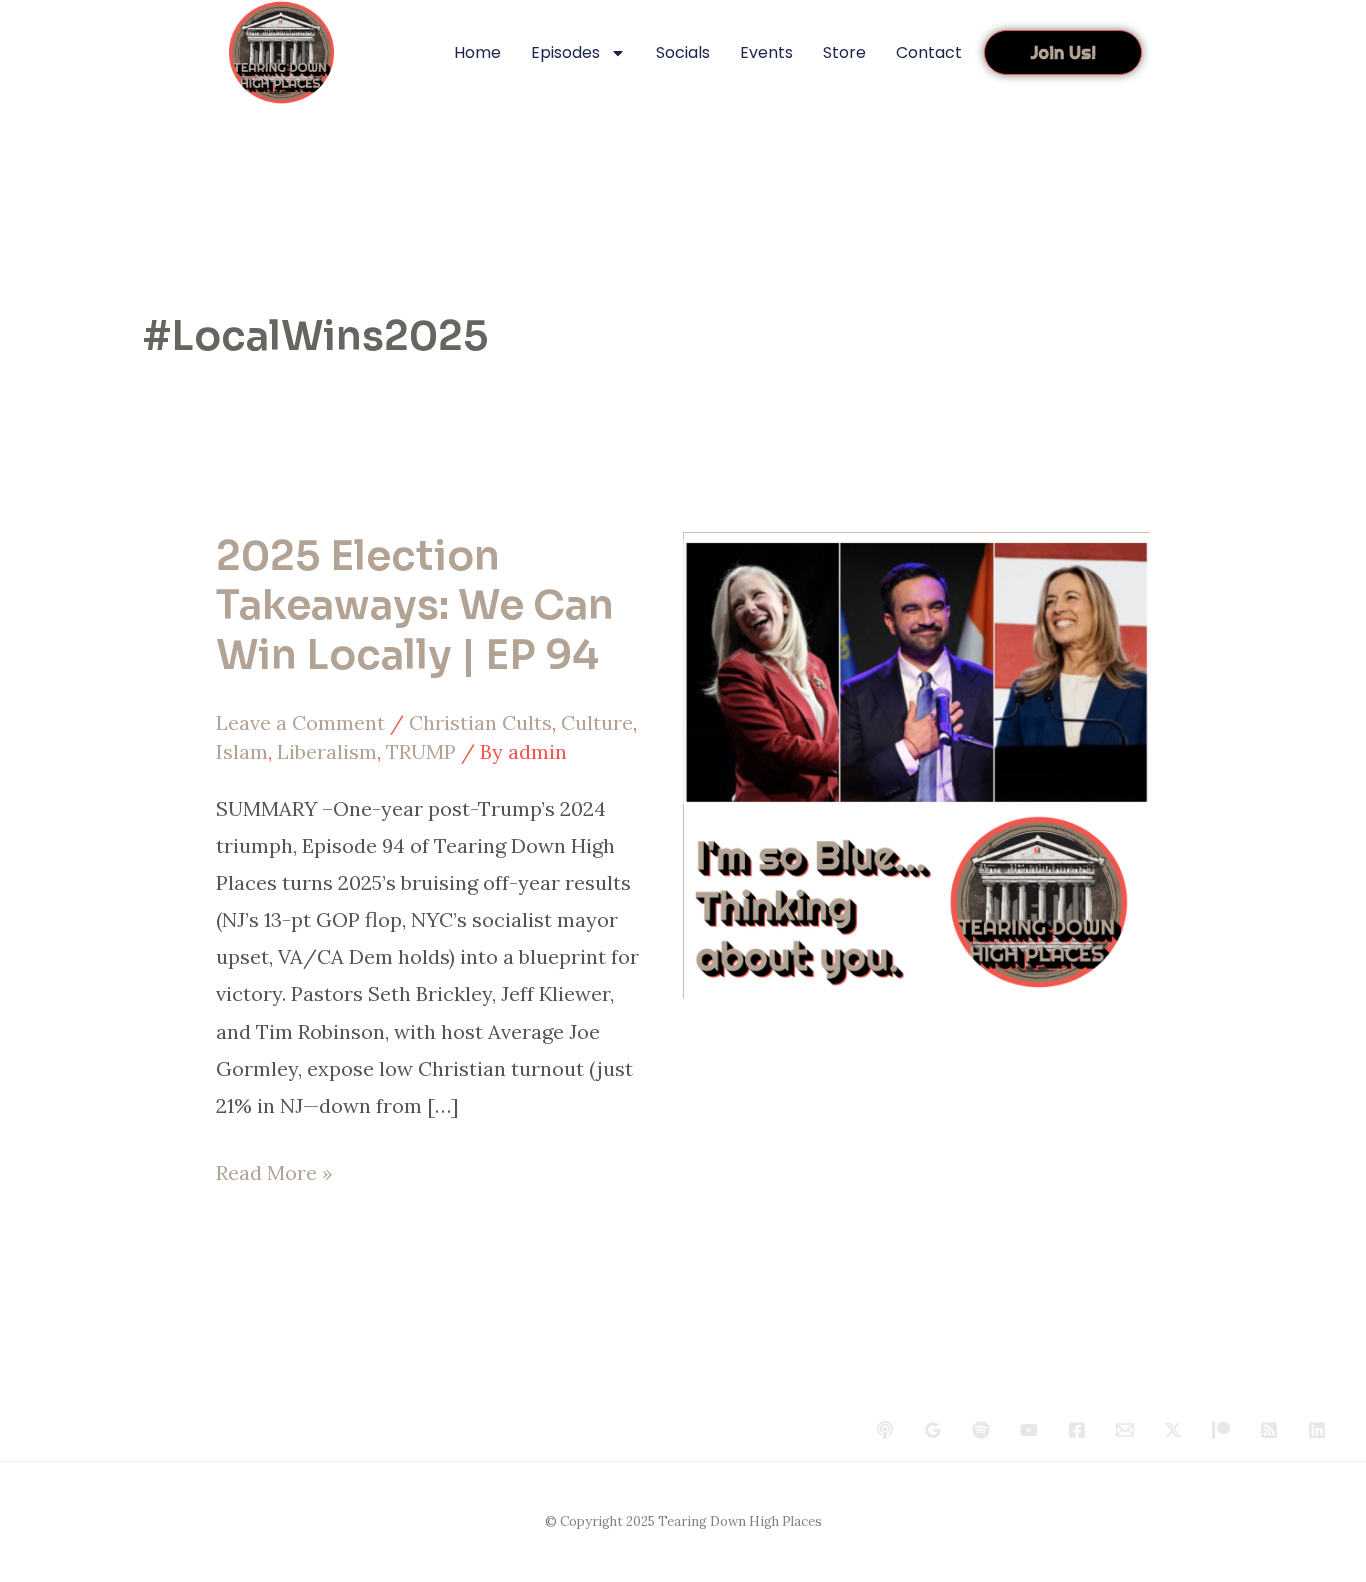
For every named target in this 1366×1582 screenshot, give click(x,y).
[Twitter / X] (1173, 1430)
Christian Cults (480, 722)
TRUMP (421, 751)
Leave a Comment (300, 722)
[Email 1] (1125, 1430)
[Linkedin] (1317, 1430)
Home (477, 52)
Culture (597, 722)
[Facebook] (1077, 1430)
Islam (242, 751)
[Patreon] (1221, 1430)
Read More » (274, 1169)
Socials (683, 52)
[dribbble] (981, 1430)
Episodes (565, 52)
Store (844, 52)
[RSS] (1269, 1430)
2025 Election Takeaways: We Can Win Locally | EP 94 (415, 605)
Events (766, 52)
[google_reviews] (933, 1430)
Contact (929, 52)
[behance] (885, 1430)
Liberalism (327, 751)
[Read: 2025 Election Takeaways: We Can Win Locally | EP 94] (916, 762)
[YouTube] (1029, 1430)
